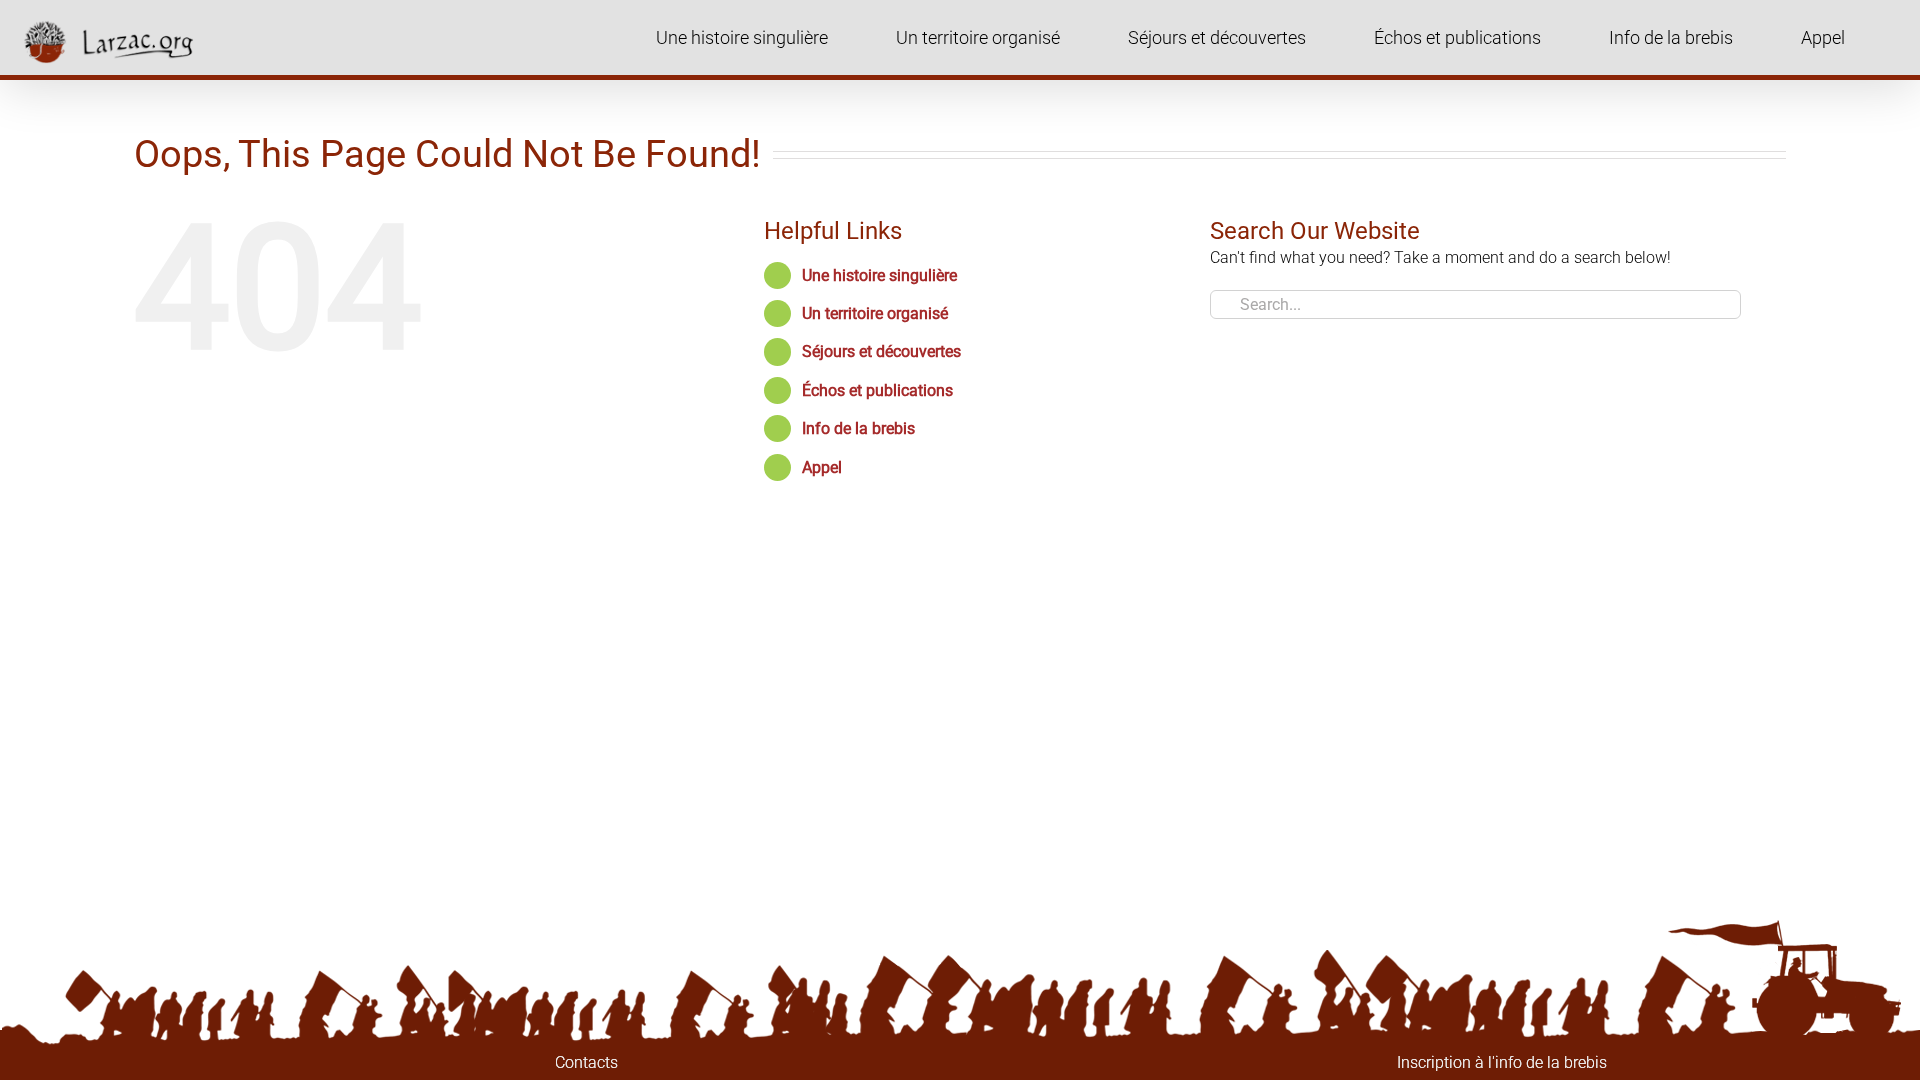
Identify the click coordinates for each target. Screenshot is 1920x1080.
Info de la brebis (858, 428)
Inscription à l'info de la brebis (1502, 1062)
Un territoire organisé (875, 313)
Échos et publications (877, 390)
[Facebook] (982, 1063)
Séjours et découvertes (881, 351)
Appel (822, 467)
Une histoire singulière (879, 275)
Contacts (586, 1062)
